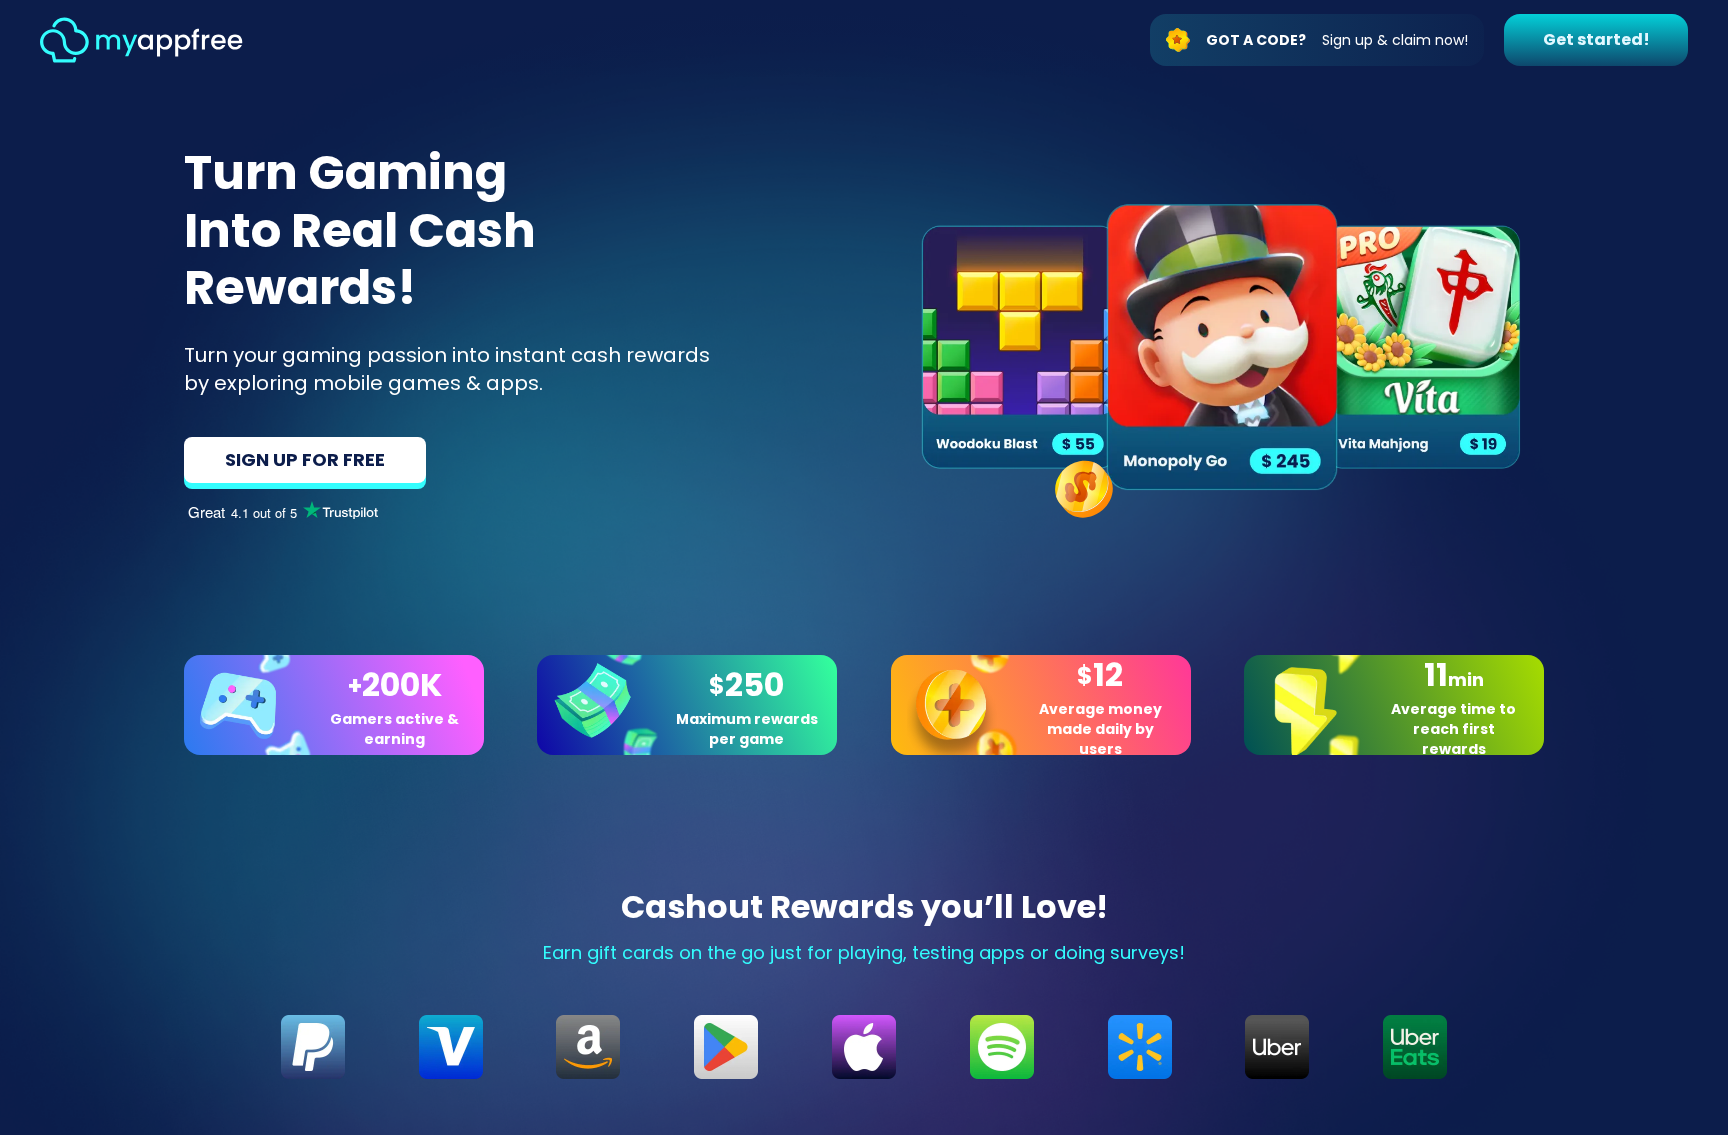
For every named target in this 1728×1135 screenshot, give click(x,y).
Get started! (1596, 39)
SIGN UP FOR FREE (305, 459)
